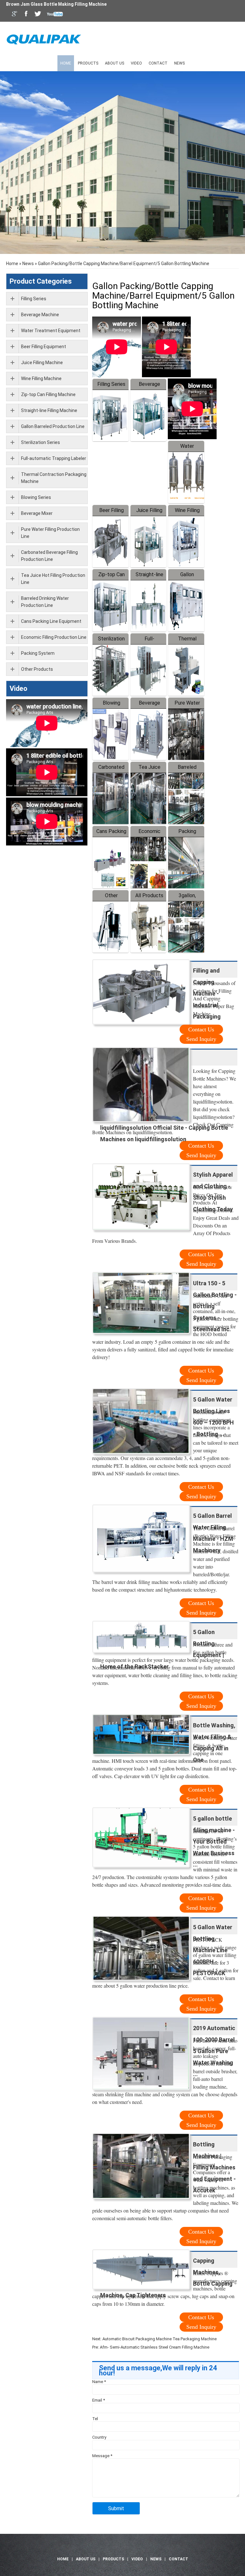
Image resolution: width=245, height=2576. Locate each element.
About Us (115, 63)
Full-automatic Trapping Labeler (54, 458)
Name (99, 2382)
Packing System (38, 653)
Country (99, 2437)
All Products (149, 895)
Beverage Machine (40, 315)
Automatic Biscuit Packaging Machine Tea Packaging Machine (160, 2339)
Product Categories (41, 281)
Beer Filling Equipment (44, 347)
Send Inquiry (201, 1039)
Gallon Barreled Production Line (53, 426)
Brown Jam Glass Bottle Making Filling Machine (56, 4)
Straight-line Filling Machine (49, 410)
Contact (158, 63)
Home (66, 63)
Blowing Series (36, 497)
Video (136, 63)
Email (99, 2400)
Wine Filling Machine (41, 378)
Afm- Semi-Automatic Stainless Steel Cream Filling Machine (155, 2347)
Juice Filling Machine (42, 363)
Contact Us (201, 1029)
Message (102, 2456)
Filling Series (111, 384)
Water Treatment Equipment (51, 331)
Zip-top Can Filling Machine (48, 394)
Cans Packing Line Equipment (51, 621)
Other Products (37, 669)
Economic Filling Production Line (54, 637)
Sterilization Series (41, 442)
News (179, 63)
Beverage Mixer (37, 513)
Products (88, 63)
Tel (95, 2419)
